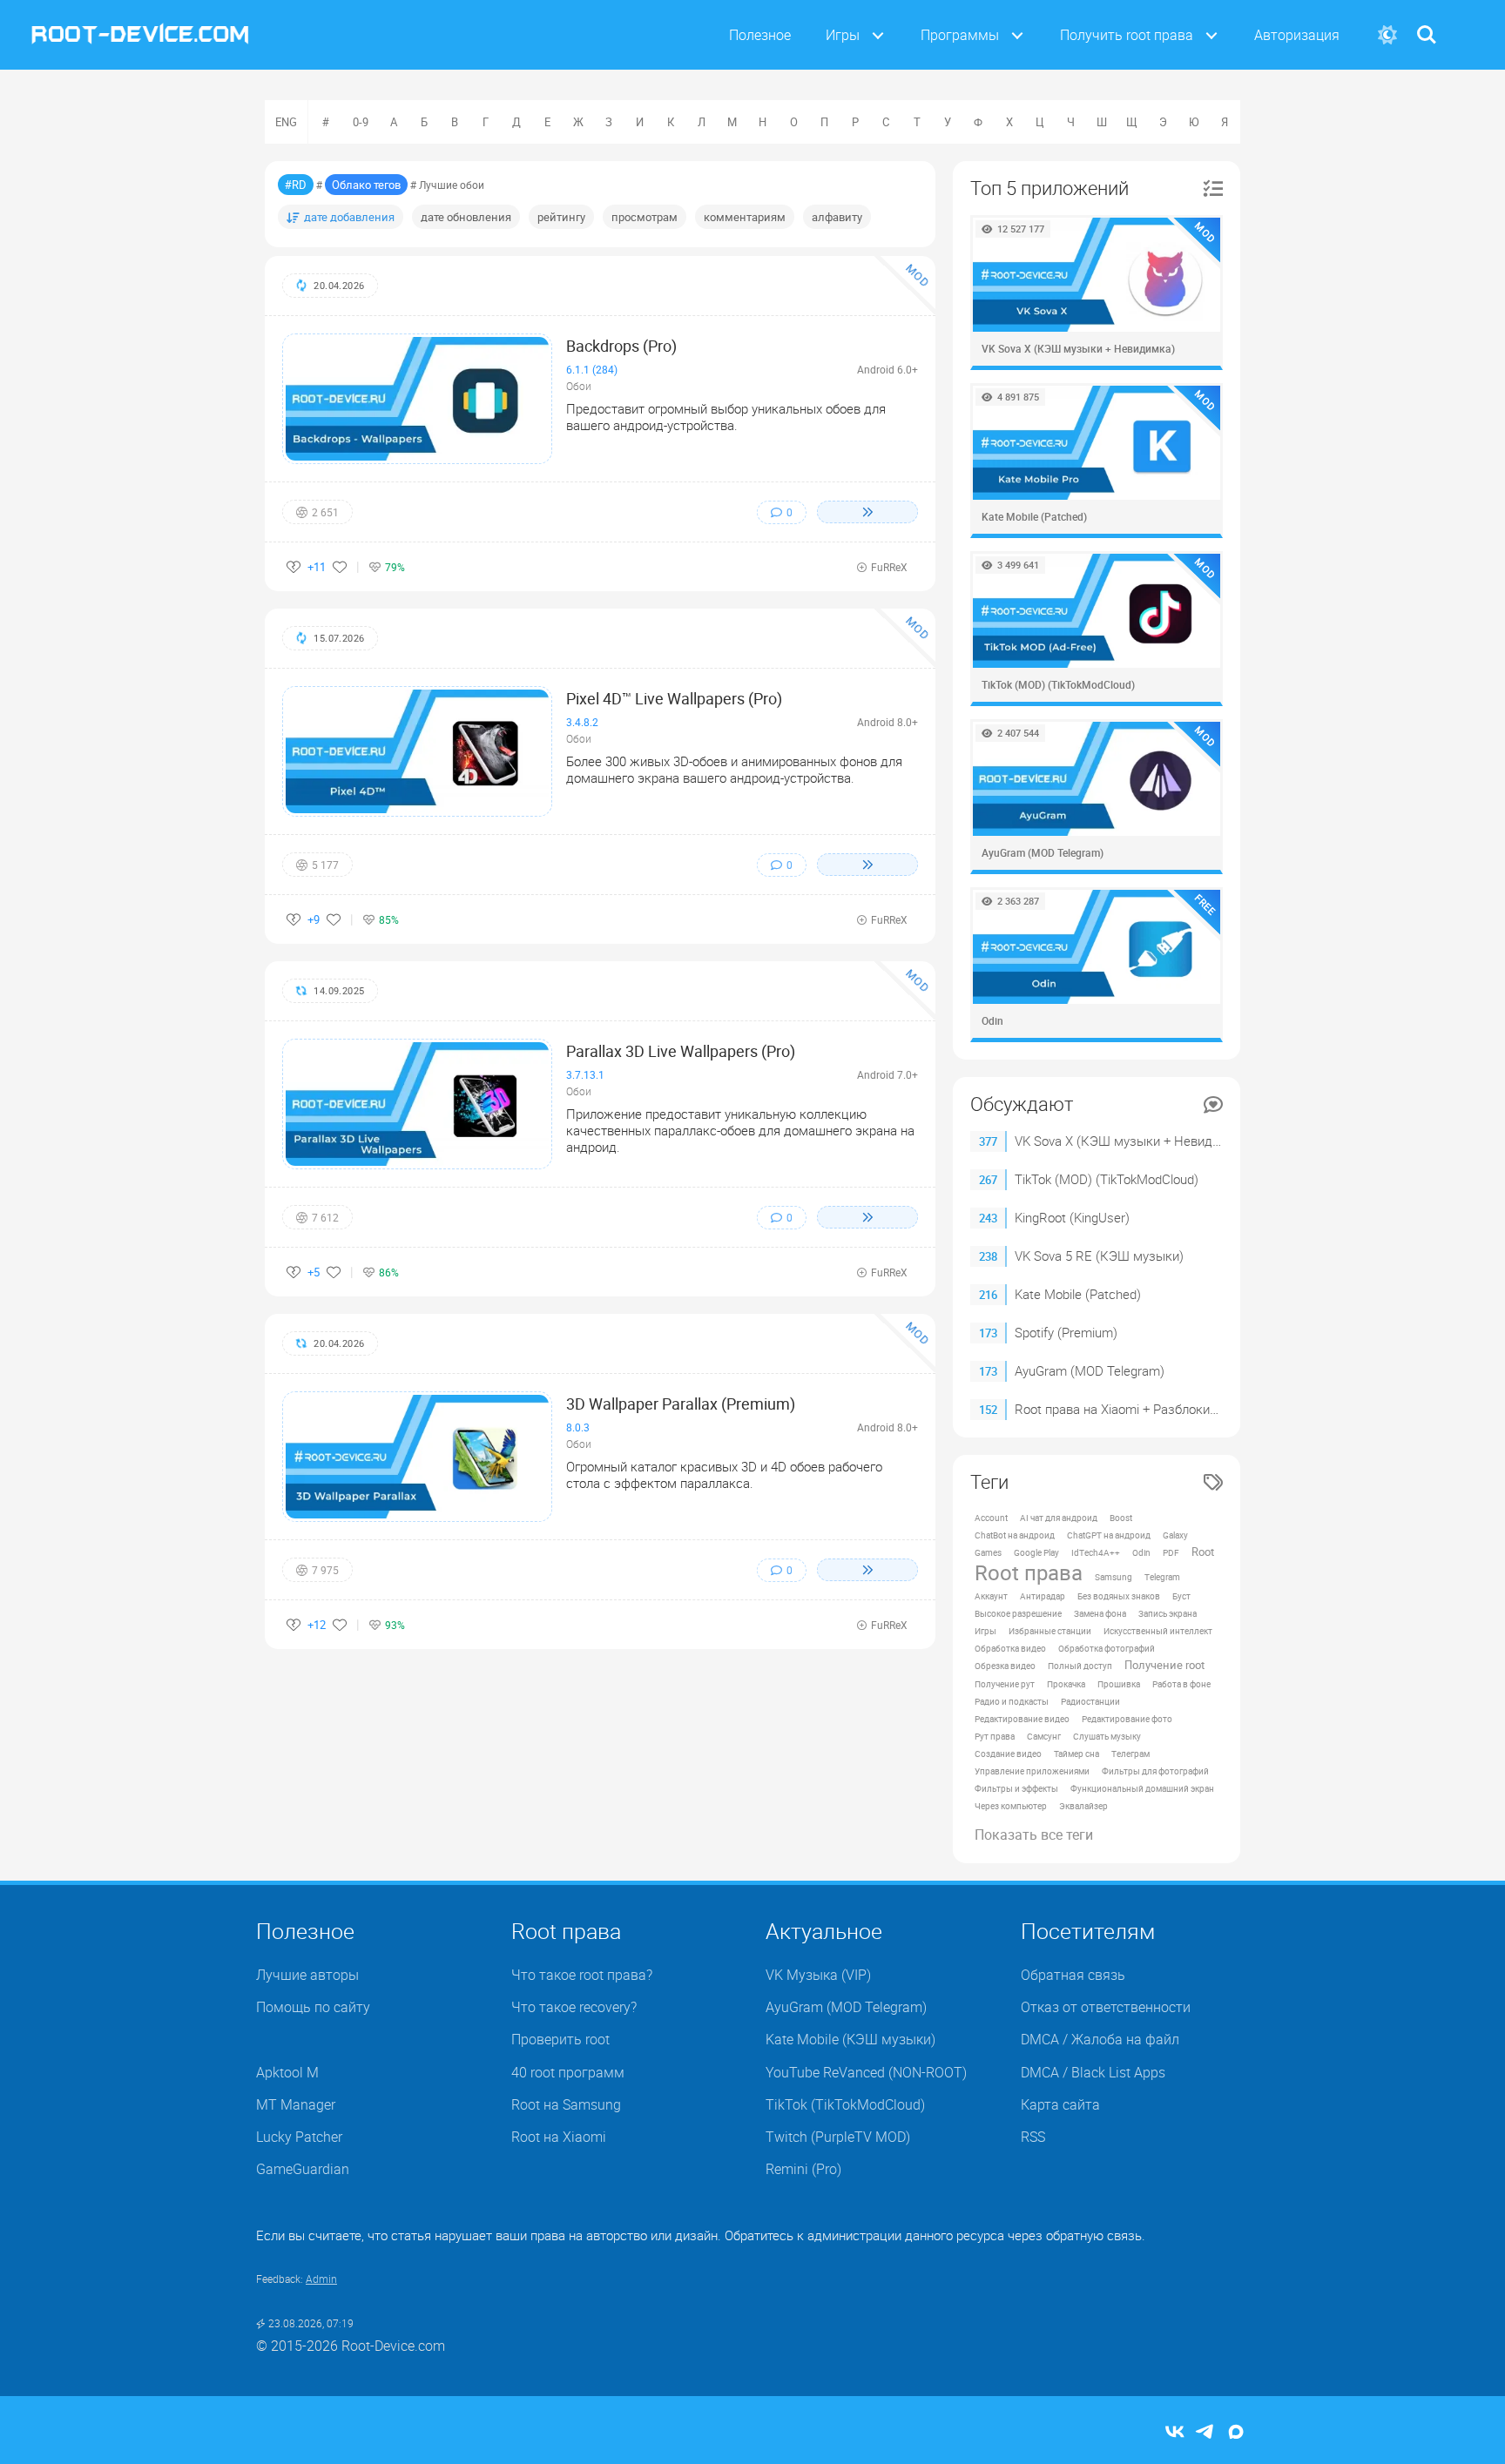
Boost (1121, 1518)
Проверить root (560, 2039)
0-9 (361, 122)
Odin (1141, 1552)
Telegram (1162, 1577)
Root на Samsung (566, 2104)
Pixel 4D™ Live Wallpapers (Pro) (674, 698)
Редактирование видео (1022, 1719)
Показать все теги (1034, 1835)
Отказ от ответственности (1106, 2007)
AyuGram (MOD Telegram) (1090, 1370)
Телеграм (1130, 1754)
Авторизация (1297, 35)
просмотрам (645, 217)
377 (988, 1141)
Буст (1181, 1596)
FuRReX (889, 567)
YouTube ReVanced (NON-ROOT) (866, 2072)
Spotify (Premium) (1066, 1332)
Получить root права (1127, 35)
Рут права (995, 1736)
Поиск (1427, 24)
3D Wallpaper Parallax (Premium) (681, 1404)
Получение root (1164, 1665)
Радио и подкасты (1012, 1701)
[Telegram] (1205, 2433)
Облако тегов (366, 185)
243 (988, 1218)
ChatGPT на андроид (1109, 1535)
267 (988, 1180)
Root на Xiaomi (559, 2137)
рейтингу (561, 217)
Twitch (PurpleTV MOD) (838, 2137)
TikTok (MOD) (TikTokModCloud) (1107, 1179)
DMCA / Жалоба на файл (1100, 2039)
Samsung (1114, 1577)
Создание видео (1008, 1754)
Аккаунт (991, 1596)
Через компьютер (1011, 1806)
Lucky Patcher (299, 2137)
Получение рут (1005, 1684)
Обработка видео (1010, 1648)
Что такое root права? (582, 1975)
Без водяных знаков (1119, 1596)
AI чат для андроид (1059, 1518)
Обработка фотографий (1107, 1648)
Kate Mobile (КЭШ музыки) (850, 2039)
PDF (1171, 1552)
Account (991, 1518)
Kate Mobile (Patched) (1078, 1294)
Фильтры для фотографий (1155, 1771)
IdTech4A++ (1096, 1552)
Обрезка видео (1005, 1666)
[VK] (1175, 2433)
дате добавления (349, 217)
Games (988, 1552)
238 (988, 1256)
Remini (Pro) (803, 2169)
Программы (960, 35)
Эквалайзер (1083, 1806)
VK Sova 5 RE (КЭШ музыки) (1099, 1256)
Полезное (760, 35)
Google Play (1036, 1552)
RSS (1033, 2137)
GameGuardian (303, 2169)
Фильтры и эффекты (1016, 1788)
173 (988, 1333)
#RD (296, 185)
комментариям (745, 217)
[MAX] (1236, 2433)
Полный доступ (1080, 1666)
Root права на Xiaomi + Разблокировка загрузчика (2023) (1185, 1409)
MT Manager (296, 2104)
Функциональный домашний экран (1142, 1788)
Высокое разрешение (1018, 1613)
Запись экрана (1168, 1613)
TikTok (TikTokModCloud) (845, 2104)
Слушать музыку (1107, 1736)
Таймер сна (1076, 1754)
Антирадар (1043, 1596)
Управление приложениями (1032, 1771)
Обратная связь (1073, 1975)
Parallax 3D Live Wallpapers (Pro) (681, 1051)
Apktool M (287, 2072)
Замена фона (1100, 1613)
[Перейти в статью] (867, 512)
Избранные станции (1050, 1631)
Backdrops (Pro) (621, 346)
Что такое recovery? (574, 2007)
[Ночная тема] (1387, 35)
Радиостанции (1090, 1701)
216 (988, 1295)
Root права (1029, 1572)
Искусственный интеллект (1158, 1631)
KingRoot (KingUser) (1072, 1217)
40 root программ (568, 2072)
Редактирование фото (1127, 1719)
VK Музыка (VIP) (818, 1975)
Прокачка (1066, 1684)
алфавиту (837, 217)
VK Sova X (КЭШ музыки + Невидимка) (1131, 1141)
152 (988, 1410)
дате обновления (466, 217)
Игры (843, 35)
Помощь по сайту (313, 2007)
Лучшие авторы (307, 1975)
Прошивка (1119, 1684)
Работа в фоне (1181, 1684)
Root (1203, 1552)
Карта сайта (1060, 2104)
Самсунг (1044, 1736)
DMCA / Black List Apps (1093, 2072)
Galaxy (1175, 1535)
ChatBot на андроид (1015, 1535)
